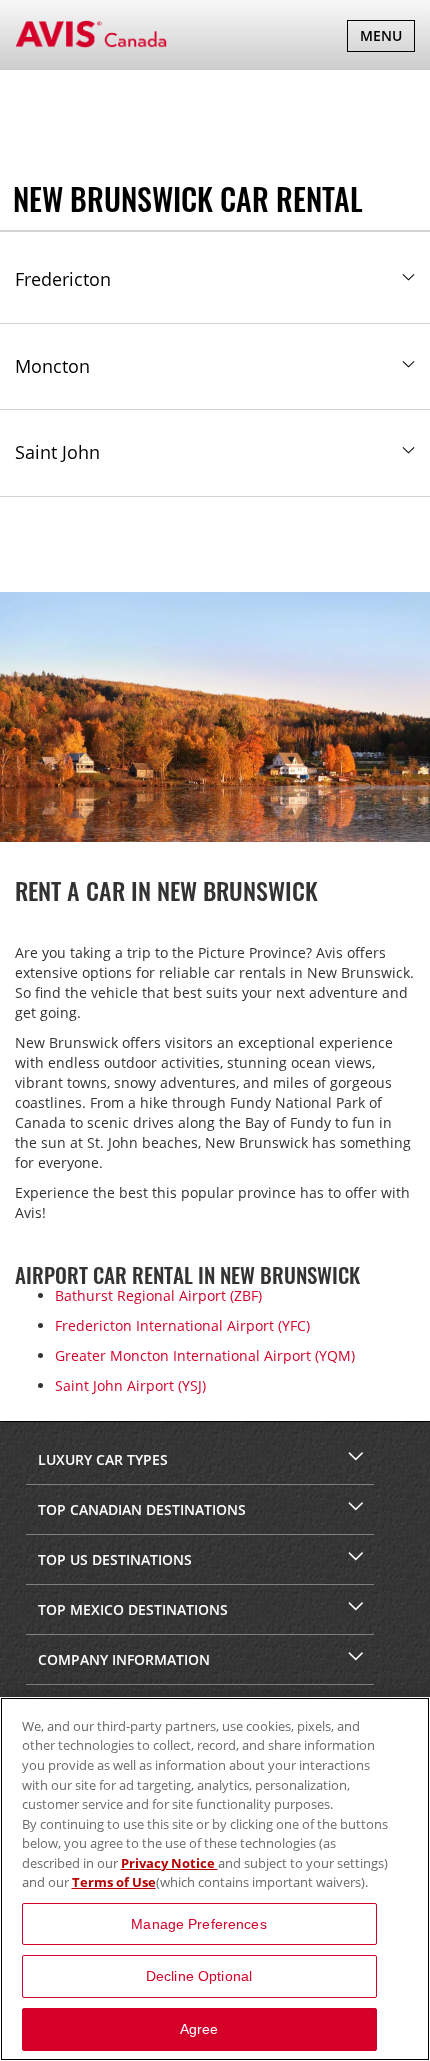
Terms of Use (114, 1882)
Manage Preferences (199, 1924)
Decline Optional (199, 1976)
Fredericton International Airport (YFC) (182, 1325)
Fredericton (63, 279)
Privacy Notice (169, 1863)
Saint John (57, 452)
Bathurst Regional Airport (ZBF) (158, 1295)
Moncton (52, 366)
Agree (199, 2029)
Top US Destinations (115, 1559)
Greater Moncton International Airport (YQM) (205, 1355)
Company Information (124, 1659)
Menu (387, 38)
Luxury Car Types (103, 1459)
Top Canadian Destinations (142, 1509)
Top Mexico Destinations (133, 1609)
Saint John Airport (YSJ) (130, 1385)
